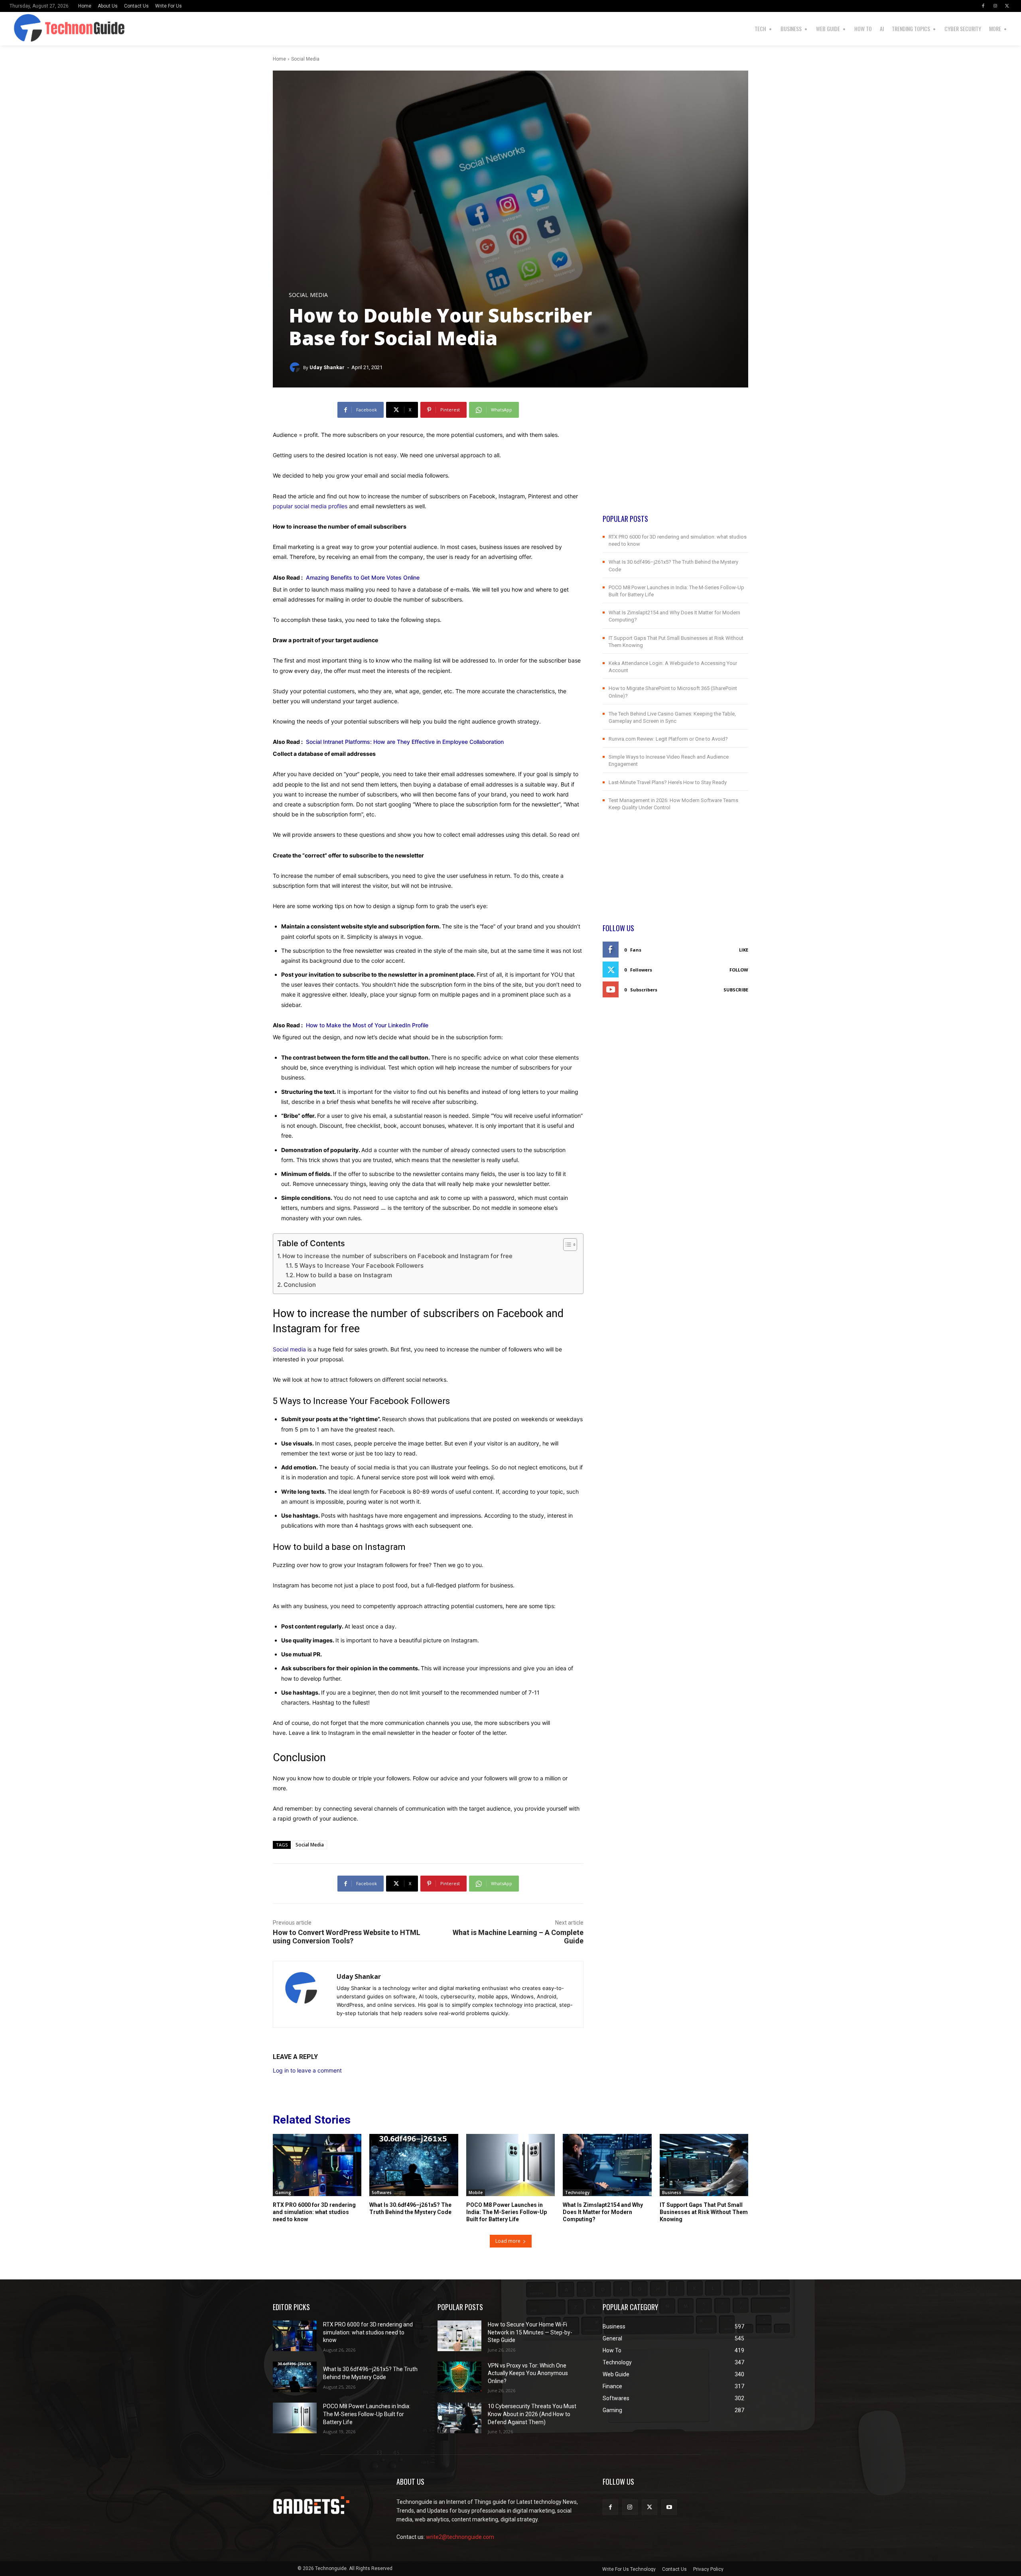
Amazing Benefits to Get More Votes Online (363, 577)
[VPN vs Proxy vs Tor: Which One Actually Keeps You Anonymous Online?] (459, 2377)
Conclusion (300, 1285)
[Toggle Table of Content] (566, 1245)
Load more (508, 2241)
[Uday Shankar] (296, 368)
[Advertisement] (675, 458)
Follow (739, 970)
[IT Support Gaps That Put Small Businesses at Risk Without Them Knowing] (704, 2165)
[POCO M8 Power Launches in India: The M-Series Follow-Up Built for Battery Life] (510, 2165)
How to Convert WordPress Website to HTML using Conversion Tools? (347, 1937)
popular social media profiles (310, 506)
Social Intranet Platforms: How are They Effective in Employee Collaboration (405, 742)
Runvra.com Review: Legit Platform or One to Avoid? (668, 739)
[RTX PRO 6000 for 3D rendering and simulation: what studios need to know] (317, 2165)
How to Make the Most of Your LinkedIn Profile (367, 1025)
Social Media (305, 59)
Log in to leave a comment (307, 2070)
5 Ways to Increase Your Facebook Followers (359, 1265)
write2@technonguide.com (460, 2537)
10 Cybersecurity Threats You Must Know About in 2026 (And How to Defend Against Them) (532, 2414)
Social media (289, 1349)
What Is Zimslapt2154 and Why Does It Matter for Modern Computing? (603, 2212)
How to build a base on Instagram (344, 1275)
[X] (1007, 6)
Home (279, 59)
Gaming (283, 2193)
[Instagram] (995, 6)
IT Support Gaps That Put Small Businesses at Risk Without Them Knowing (704, 2212)
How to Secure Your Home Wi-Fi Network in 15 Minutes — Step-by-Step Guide (530, 2332)
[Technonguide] (41, 29)
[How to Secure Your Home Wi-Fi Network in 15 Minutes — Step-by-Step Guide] (459, 2336)
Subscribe (736, 990)
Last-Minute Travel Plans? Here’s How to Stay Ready (668, 782)
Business (672, 2193)
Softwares (382, 2193)
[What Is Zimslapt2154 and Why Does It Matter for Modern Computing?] (607, 2165)
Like (744, 950)
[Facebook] (983, 6)
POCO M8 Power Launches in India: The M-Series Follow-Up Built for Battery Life (507, 2212)
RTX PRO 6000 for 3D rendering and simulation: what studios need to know (314, 2212)
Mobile (476, 2193)
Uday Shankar (327, 367)
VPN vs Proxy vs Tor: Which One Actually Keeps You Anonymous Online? (528, 2373)
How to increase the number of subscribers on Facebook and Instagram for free (397, 1256)
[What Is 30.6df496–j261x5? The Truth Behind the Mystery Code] (414, 2165)
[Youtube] (669, 2507)
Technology (577, 2193)
